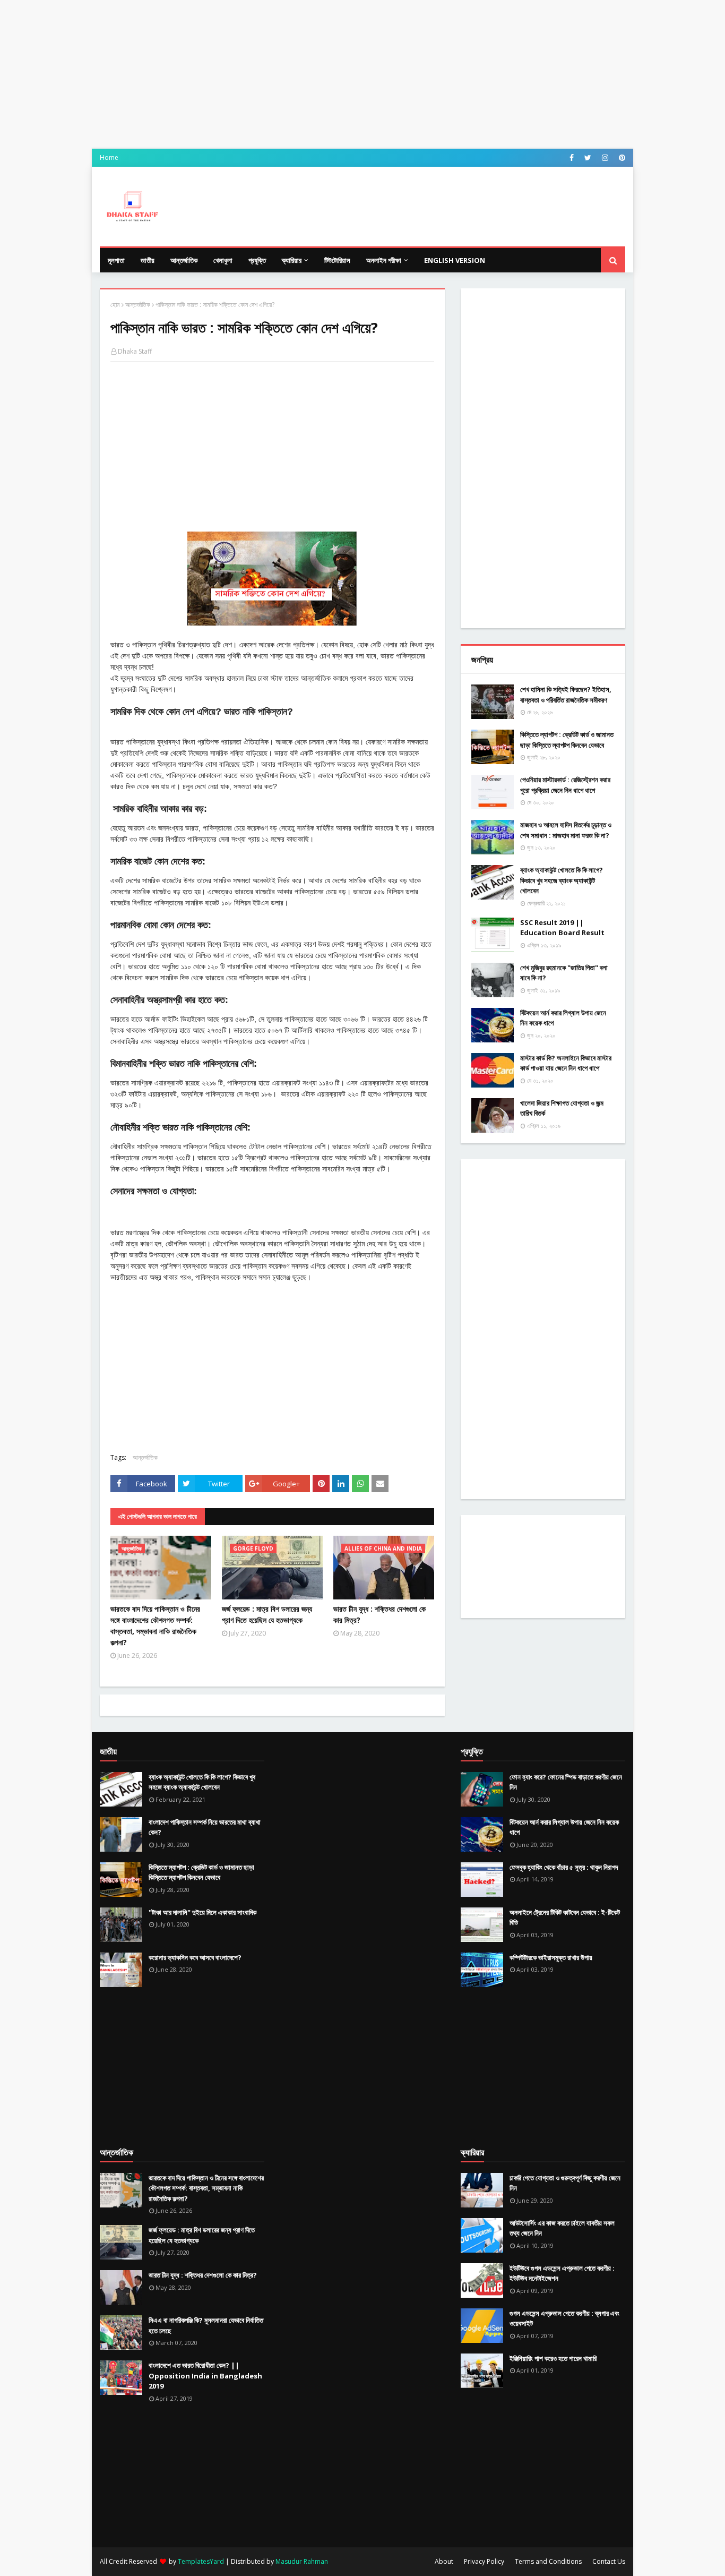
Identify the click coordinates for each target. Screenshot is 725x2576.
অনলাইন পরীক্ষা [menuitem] (384, 260)
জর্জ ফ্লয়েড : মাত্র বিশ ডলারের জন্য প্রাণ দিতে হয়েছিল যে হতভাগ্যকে (267, 1614)
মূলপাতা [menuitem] (116, 260)
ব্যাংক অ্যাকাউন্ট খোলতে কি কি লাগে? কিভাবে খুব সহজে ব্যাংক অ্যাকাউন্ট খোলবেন (562, 880)
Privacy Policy (484, 2561)
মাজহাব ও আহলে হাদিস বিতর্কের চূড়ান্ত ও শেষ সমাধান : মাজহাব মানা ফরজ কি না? (566, 830)
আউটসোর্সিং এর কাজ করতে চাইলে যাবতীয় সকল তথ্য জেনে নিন (562, 2228)
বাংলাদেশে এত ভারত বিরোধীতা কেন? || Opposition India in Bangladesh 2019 (205, 2376)
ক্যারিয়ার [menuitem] (292, 260)
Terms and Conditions (548, 2561)
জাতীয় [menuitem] (148, 260)
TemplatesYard (201, 2561)
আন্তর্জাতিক (138, 305)
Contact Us (609, 2561)
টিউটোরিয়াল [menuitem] (337, 260)
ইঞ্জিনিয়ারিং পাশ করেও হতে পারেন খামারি (553, 2358)
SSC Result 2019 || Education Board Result (562, 928)
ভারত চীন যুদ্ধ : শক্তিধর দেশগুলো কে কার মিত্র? (379, 1614)
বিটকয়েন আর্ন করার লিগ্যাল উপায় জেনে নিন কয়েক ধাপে (563, 1018)
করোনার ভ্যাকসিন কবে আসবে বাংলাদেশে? (195, 1957)
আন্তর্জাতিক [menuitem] (184, 260)
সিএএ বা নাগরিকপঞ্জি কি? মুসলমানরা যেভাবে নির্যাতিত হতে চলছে (206, 2325)
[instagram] (605, 158)
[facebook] (572, 158)
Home (109, 157)
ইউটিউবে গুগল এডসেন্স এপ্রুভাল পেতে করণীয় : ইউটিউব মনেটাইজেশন (562, 2273)
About (444, 2561)
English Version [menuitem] (455, 260)
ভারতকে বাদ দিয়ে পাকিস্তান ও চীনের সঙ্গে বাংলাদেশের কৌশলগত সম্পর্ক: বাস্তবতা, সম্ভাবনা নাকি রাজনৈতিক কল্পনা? (155, 1625)
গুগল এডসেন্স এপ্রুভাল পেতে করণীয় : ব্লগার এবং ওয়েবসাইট (564, 2318)
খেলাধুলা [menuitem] (223, 260)
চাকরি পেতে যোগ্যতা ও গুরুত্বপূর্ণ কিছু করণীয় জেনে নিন (565, 2183)
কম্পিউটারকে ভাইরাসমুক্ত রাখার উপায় (551, 1957)
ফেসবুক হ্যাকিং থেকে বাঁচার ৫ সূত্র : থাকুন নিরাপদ (564, 1867)
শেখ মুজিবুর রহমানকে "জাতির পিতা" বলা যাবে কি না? (564, 973)
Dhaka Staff (135, 351)
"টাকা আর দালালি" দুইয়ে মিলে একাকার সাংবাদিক (202, 1912)
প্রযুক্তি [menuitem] (257, 260)
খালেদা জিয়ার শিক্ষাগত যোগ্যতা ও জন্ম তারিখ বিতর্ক (562, 1108)
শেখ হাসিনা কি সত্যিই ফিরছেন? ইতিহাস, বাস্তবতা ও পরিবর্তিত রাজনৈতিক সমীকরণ (566, 695)
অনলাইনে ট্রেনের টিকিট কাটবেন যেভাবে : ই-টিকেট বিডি (565, 1918)
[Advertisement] (362, 74)
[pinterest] (621, 158)
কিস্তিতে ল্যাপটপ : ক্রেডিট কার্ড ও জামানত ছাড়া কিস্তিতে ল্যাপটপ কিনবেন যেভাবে (567, 740)
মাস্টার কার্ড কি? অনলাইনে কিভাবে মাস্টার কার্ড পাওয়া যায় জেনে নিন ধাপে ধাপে (566, 1063)
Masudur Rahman (302, 2561)
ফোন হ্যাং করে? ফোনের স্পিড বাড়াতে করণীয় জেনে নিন (566, 1782)
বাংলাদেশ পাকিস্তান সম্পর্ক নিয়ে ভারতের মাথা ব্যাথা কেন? (205, 1827)
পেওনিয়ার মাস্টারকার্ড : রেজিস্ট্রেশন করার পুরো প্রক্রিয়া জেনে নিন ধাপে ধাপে (565, 785)
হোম (115, 305)
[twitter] (588, 158)
